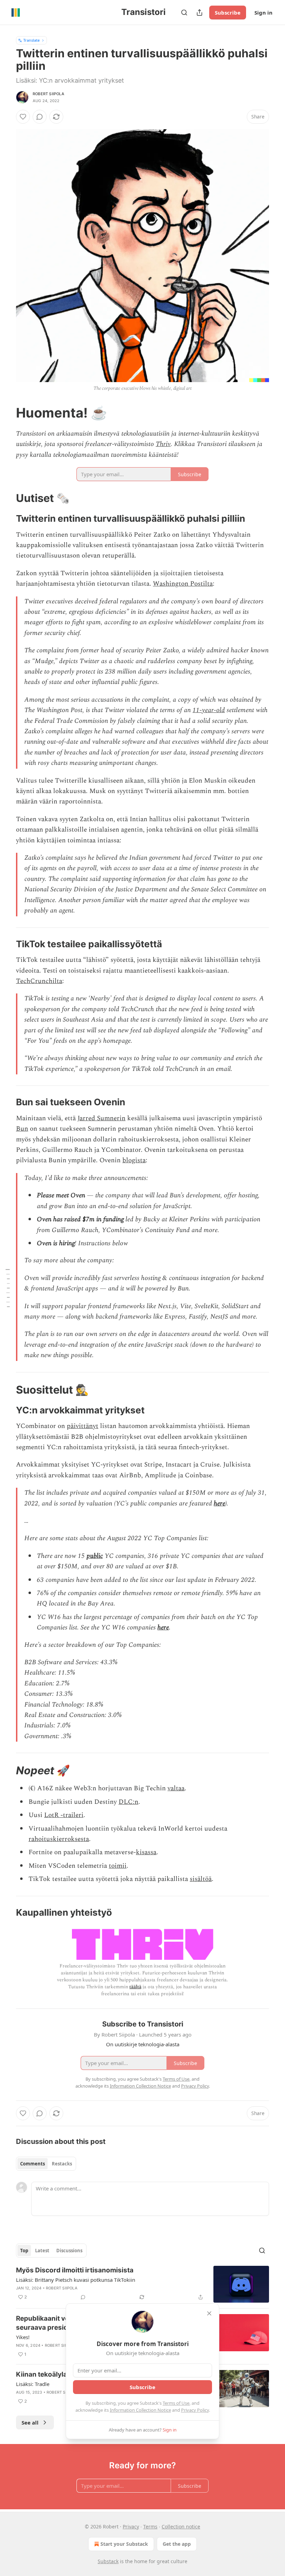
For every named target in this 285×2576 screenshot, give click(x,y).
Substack (108, 2561)
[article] (142, 2284)
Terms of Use (176, 2403)
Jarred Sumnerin (101, 1118)
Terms (150, 2527)
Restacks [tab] (62, 2164)
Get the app (177, 2544)
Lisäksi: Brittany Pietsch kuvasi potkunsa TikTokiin (76, 2280)
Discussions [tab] (69, 2251)
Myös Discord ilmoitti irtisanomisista (75, 2270)
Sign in (263, 13)
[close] (209, 2313)
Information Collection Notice (140, 2410)
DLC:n (128, 1802)
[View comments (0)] (40, 117)
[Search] (184, 13)
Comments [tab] (32, 2164)
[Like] (23, 117)
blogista (134, 1160)
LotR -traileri (64, 1815)
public (95, 1556)
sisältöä (201, 1879)
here (219, 1504)
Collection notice (181, 2527)
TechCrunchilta (39, 981)
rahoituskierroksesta (59, 1839)
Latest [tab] (42, 2251)
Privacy (131, 2527)
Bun (22, 1129)
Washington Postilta (183, 584)
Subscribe (228, 13)
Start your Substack (124, 2544)
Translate (31, 40)
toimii (118, 1866)
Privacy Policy (195, 2410)
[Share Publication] (199, 13)
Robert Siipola (48, 94)
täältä (135, 1987)
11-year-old (209, 710)
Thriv (163, 444)
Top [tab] (24, 2251)
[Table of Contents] (8, 1288)
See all (30, 2422)
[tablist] (46, 2164)
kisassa (146, 1852)
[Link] (6, 413)
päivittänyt (83, 1426)
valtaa (176, 1788)
